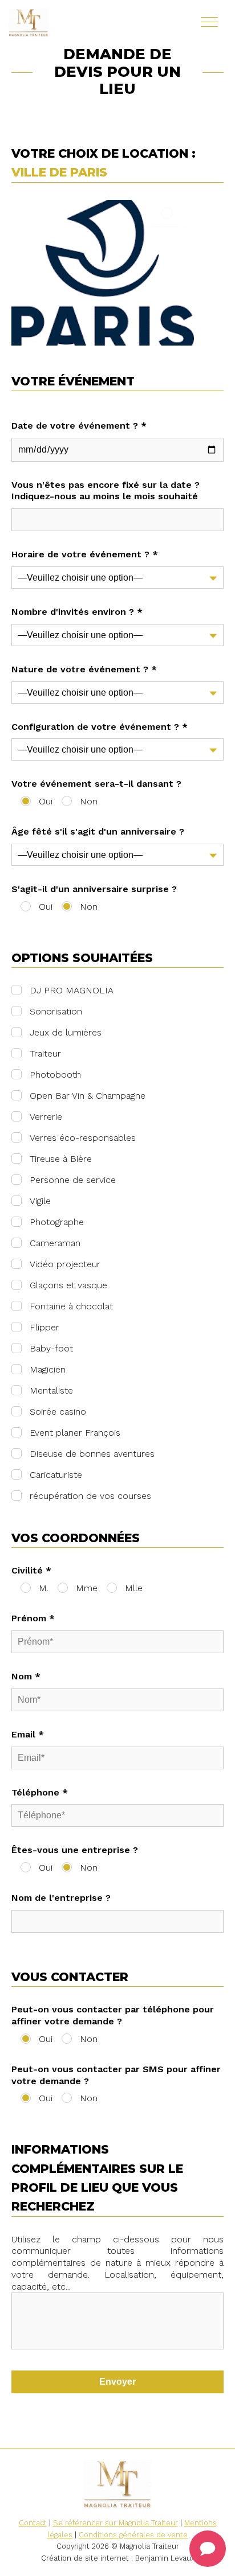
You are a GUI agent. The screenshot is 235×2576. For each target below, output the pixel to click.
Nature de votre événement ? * (84, 669)
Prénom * (33, 1618)
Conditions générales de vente (133, 2535)
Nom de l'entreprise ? (61, 1898)
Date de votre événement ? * (79, 426)
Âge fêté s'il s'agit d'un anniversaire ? (98, 831)
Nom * (26, 1676)
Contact (33, 2523)
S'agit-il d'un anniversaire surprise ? (94, 889)
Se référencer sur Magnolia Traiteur (116, 2523)
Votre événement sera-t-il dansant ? (96, 784)
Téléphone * (40, 1792)
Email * (28, 1734)
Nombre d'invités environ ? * (77, 612)
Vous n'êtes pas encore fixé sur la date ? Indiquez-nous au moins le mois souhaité (106, 491)
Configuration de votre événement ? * (100, 727)
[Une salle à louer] (63, 23)
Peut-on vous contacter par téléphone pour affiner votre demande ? (113, 2015)
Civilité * (31, 1570)
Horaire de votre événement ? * (85, 554)
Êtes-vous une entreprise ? (75, 1850)
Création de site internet (85, 2558)
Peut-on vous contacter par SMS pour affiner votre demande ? (116, 2075)
